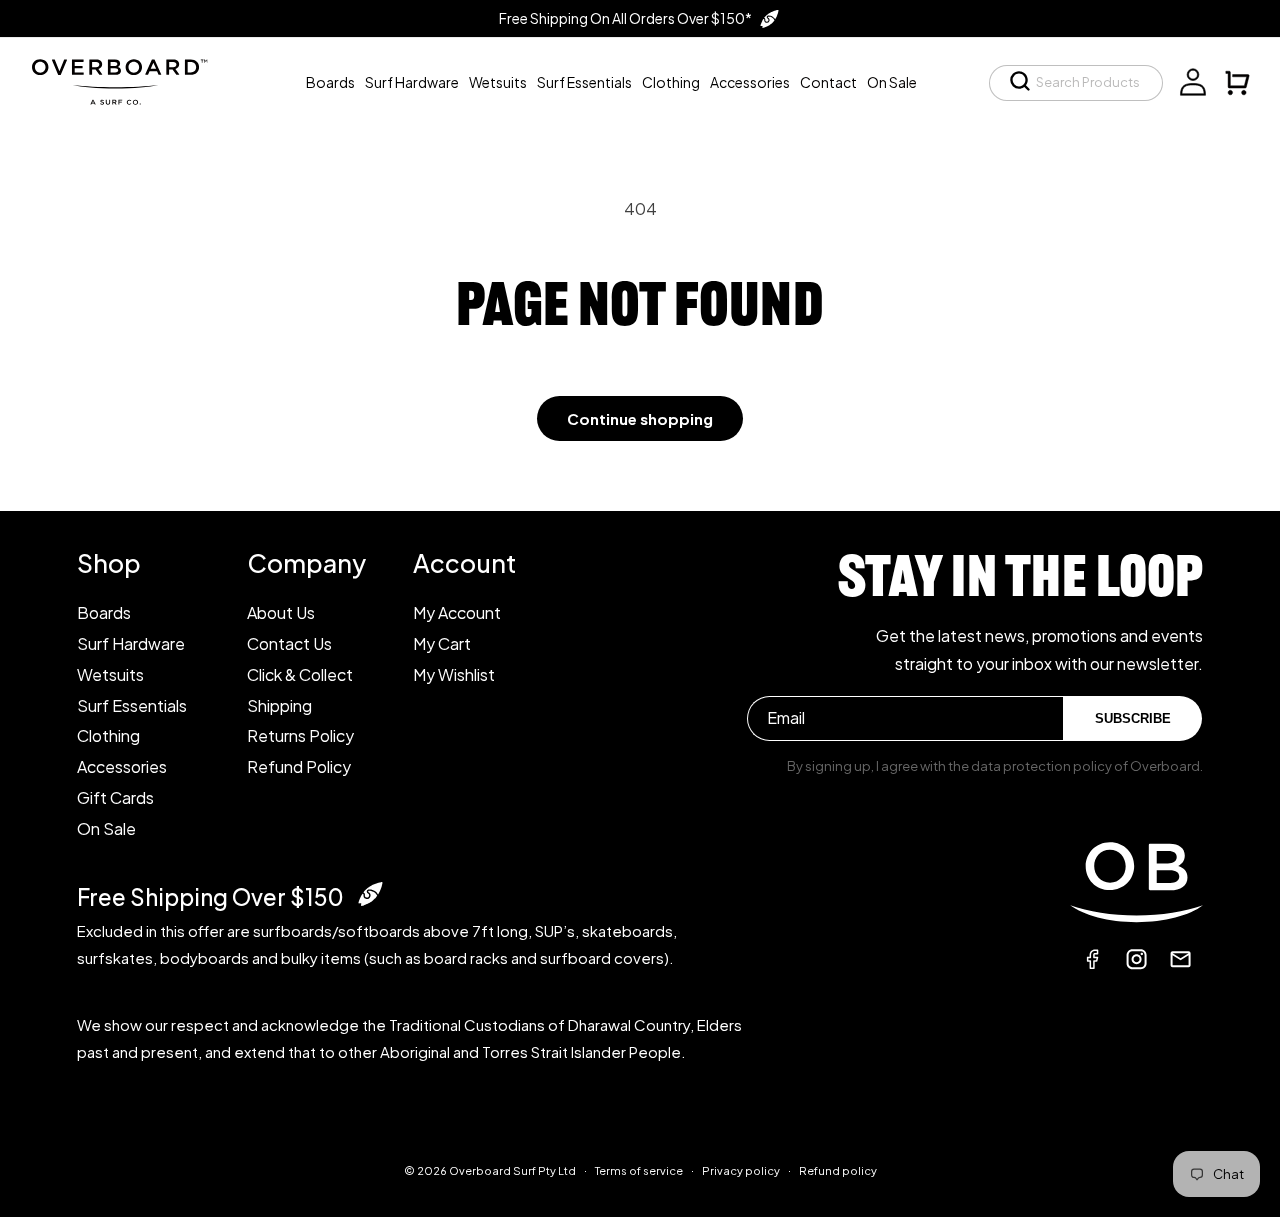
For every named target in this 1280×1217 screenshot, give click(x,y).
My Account (457, 612)
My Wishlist (454, 674)
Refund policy (838, 1170)
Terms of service (639, 1170)
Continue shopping (640, 418)
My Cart (442, 643)
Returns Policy (300, 735)
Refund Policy (299, 766)
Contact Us (289, 643)
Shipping (279, 705)
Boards (104, 612)
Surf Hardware (131, 643)
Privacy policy (741, 1170)
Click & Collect (300, 674)
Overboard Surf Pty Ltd (512, 1170)
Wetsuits (110, 674)
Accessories (122, 766)
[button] (1076, 83)
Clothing (108, 735)
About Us (281, 612)
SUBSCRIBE (1133, 718)
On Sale (106, 828)
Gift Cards (115, 797)
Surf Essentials (132, 705)
